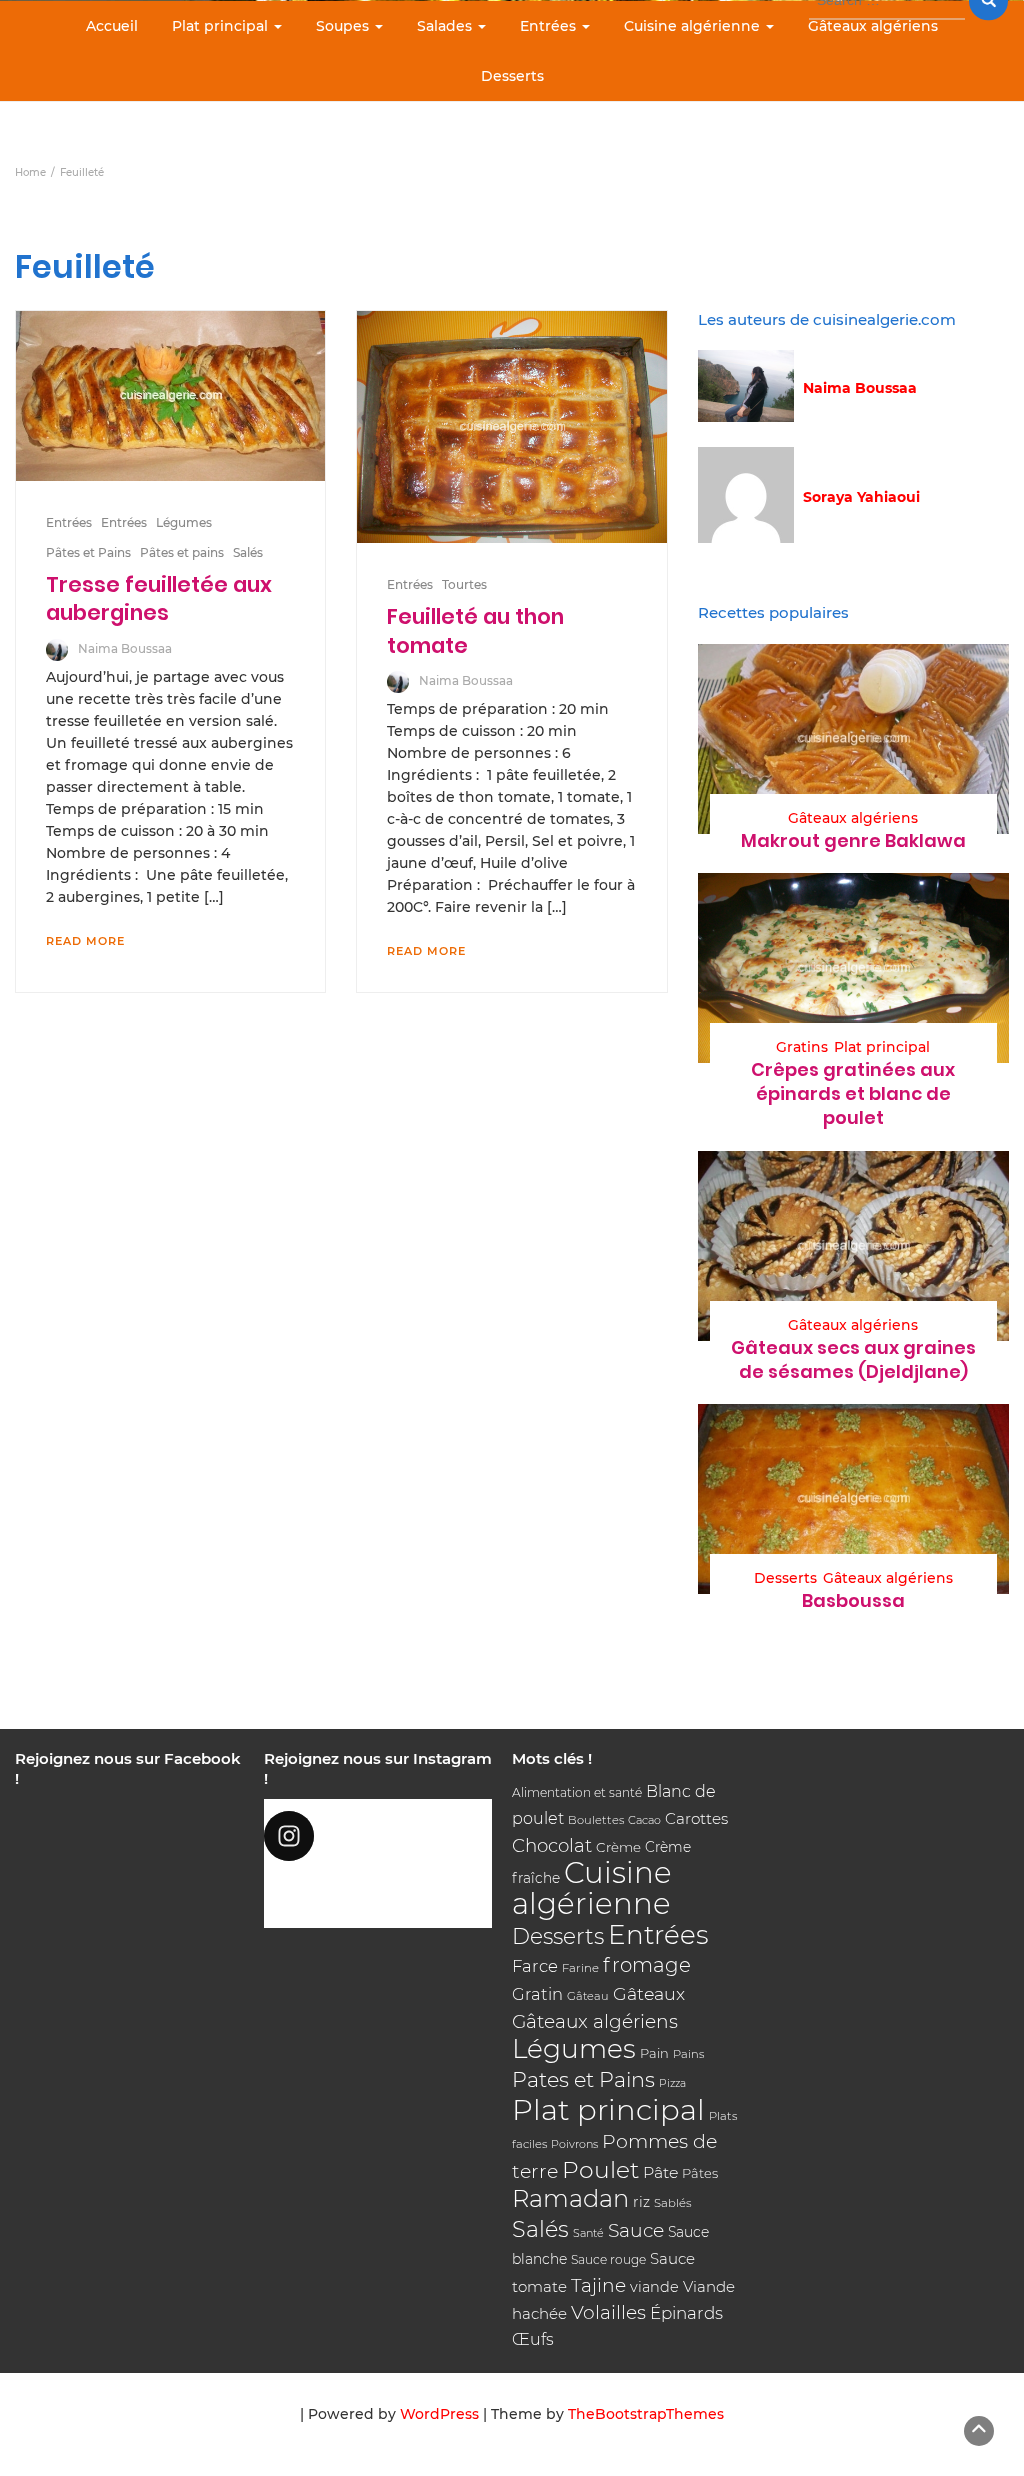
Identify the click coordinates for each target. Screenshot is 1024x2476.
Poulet (600, 2169)
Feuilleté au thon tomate (475, 630)
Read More (85, 941)
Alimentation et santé (577, 1792)
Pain (654, 2053)
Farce (535, 1966)
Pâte (660, 2172)
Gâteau (588, 1996)
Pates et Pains (583, 2079)
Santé (588, 2233)
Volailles (608, 2312)
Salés (248, 552)
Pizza (672, 2083)
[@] (378, 1836)
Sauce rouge (608, 2259)
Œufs (533, 2339)
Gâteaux (649, 1993)
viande (654, 2287)
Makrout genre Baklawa (853, 840)
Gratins (802, 1047)
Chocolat (552, 1845)
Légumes (184, 522)
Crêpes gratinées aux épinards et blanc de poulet (853, 1094)
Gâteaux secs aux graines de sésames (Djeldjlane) (853, 1359)
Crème (618, 1847)
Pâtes (700, 2173)
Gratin (537, 1994)
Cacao (644, 1820)
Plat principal (222, 26)
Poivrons (574, 2144)
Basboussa (853, 1600)
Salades (446, 26)
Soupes (344, 26)
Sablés (673, 2203)
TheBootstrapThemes (646, 2414)
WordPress (439, 2414)
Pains (688, 2054)
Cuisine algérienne (694, 26)
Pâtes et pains (182, 552)
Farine (580, 1968)
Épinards (686, 2313)
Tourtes (464, 584)
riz (641, 2202)
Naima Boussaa (125, 648)
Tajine (598, 2285)
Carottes (696, 1818)
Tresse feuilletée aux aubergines (159, 598)
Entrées (550, 26)
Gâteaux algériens (873, 26)
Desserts (512, 76)
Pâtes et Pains (88, 552)
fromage (647, 1965)
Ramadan (570, 2198)
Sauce (636, 2230)
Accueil (112, 26)
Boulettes (596, 1820)
